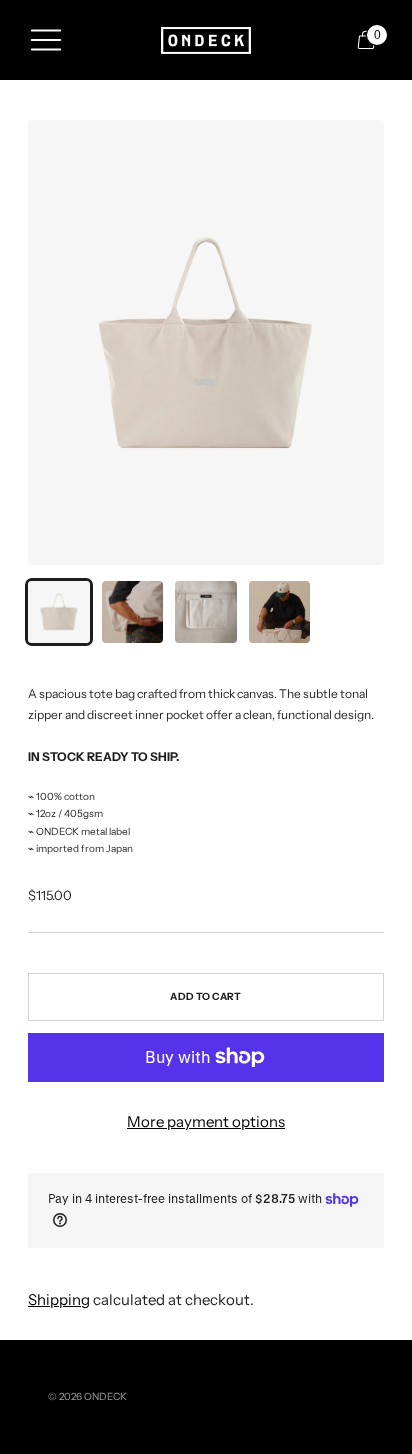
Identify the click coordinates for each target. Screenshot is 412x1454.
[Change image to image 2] (133, 612)
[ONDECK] (206, 40)
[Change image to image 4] (280, 612)
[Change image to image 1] (59, 612)
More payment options (206, 1121)
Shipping (59, 1299)
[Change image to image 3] (206, 612)
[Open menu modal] (46, 40)
